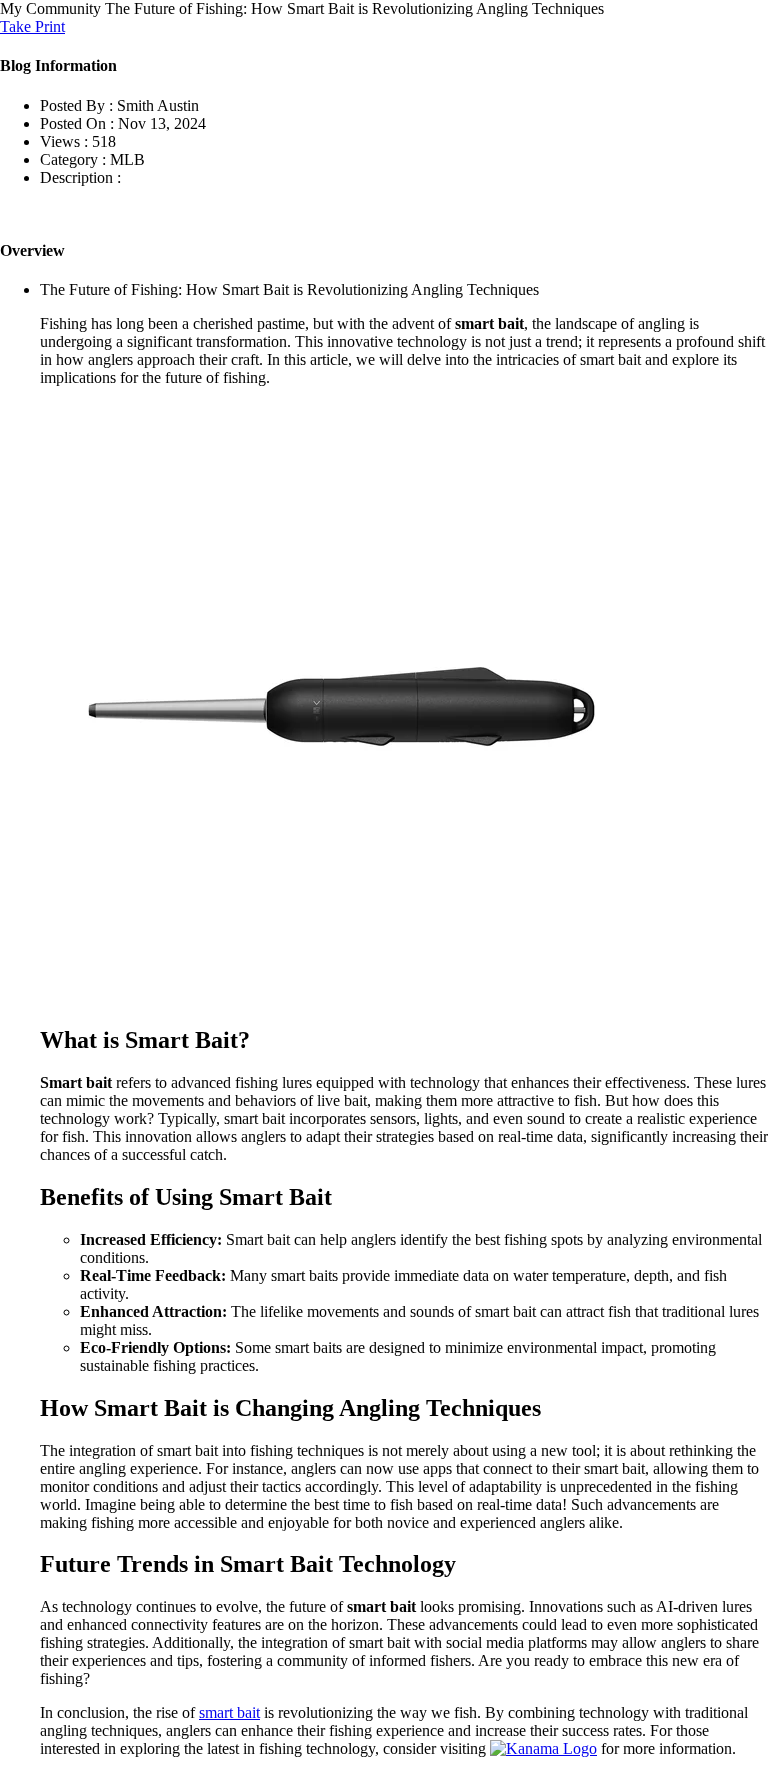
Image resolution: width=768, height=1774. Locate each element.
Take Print (32, 26)
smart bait (229, 1712)
